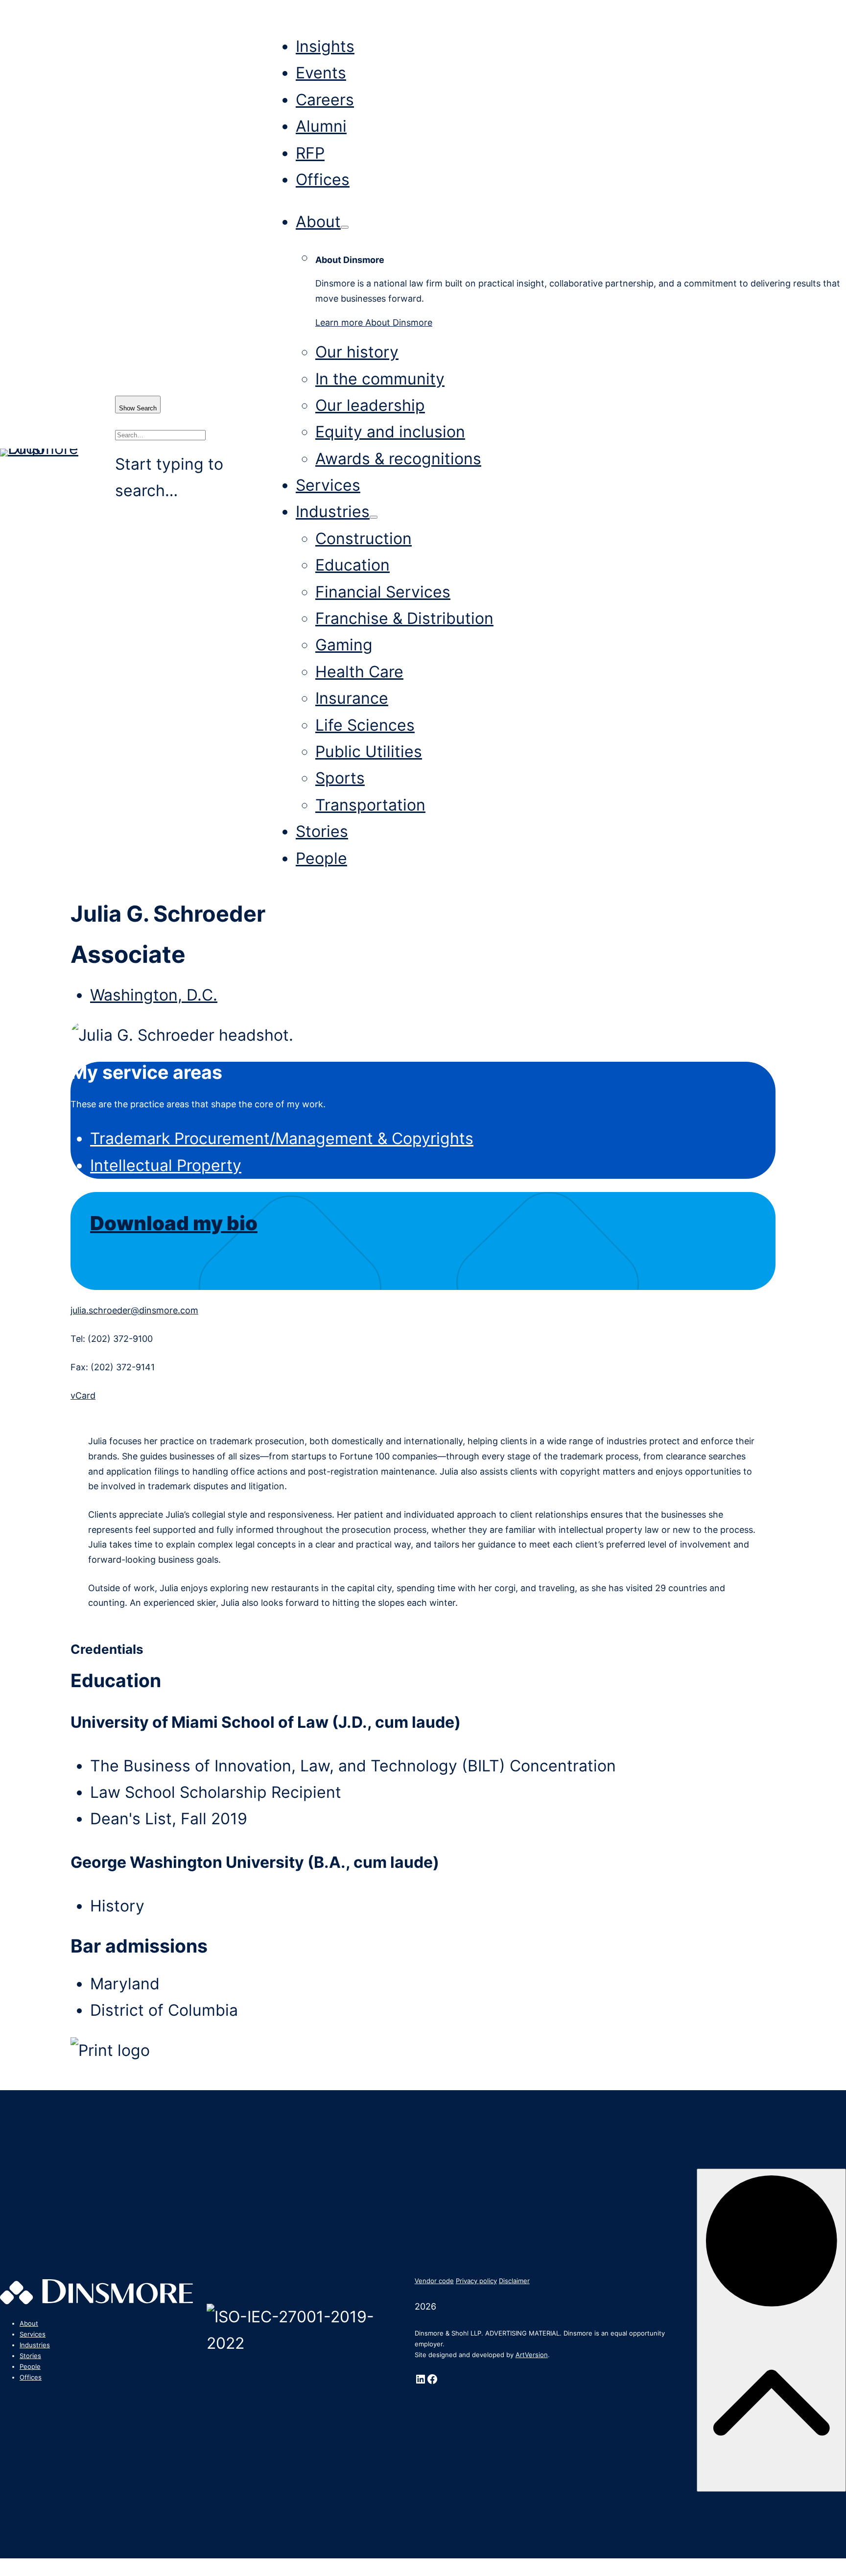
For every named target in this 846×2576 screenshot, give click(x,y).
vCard (83, 1395)
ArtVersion (532, 2355)
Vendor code (434, 2281)
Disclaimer (514, 2281)
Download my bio (174, 1223)
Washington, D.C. (154, 995)
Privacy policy (476, 2281)
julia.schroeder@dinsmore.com (134, 1310)
